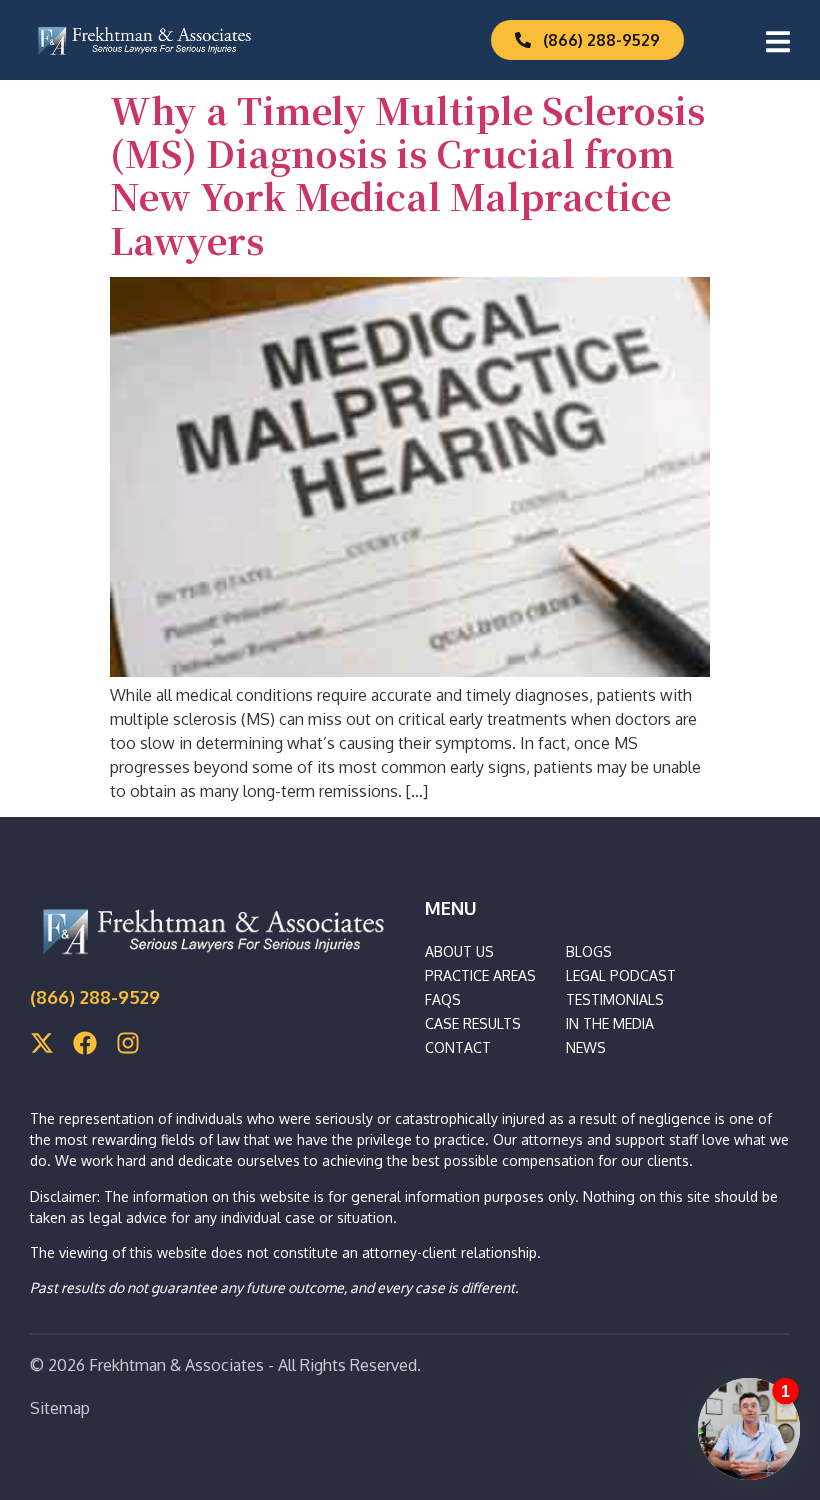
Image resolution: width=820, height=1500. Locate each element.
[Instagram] (128, 1043)
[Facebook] (85, 1043)
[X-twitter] (42, 1043)
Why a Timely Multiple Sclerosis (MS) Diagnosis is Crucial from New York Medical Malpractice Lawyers (407, 174)
